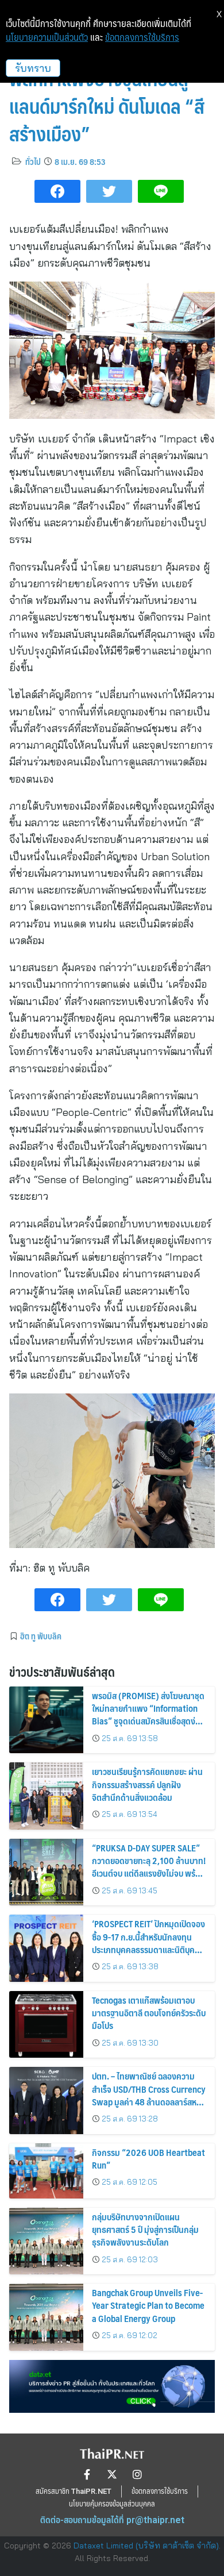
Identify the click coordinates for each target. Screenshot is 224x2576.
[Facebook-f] (87, 2474)
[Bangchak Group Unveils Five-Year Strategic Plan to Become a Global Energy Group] (46, 2317)
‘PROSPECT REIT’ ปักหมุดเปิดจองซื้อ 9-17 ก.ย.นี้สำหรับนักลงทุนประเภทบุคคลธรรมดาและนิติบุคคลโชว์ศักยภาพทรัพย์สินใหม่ (148, 1943)
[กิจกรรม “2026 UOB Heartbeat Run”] (46, 2171)
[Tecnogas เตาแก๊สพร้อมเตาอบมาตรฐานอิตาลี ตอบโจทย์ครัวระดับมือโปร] (46, 2025)
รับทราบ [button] (33, 68)
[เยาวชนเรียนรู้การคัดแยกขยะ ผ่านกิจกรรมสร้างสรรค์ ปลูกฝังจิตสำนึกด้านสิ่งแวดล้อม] (46, 1796)
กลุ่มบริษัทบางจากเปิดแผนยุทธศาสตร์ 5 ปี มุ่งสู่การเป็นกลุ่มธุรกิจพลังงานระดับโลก (145, 2230)
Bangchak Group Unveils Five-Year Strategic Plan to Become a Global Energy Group (148, 2305)
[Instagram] (137, 2474)
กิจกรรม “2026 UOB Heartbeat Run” (148, 2159)
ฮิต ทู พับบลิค (41, 1636)
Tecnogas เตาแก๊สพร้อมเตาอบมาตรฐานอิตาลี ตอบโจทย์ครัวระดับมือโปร (149, 2013)
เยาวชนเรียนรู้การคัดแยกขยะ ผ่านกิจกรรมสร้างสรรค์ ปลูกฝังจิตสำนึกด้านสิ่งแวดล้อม (147, 1784)
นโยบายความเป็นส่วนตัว (47, 37)
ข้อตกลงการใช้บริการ (142, 37)
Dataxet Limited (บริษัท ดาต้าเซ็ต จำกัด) (146, 2546)
